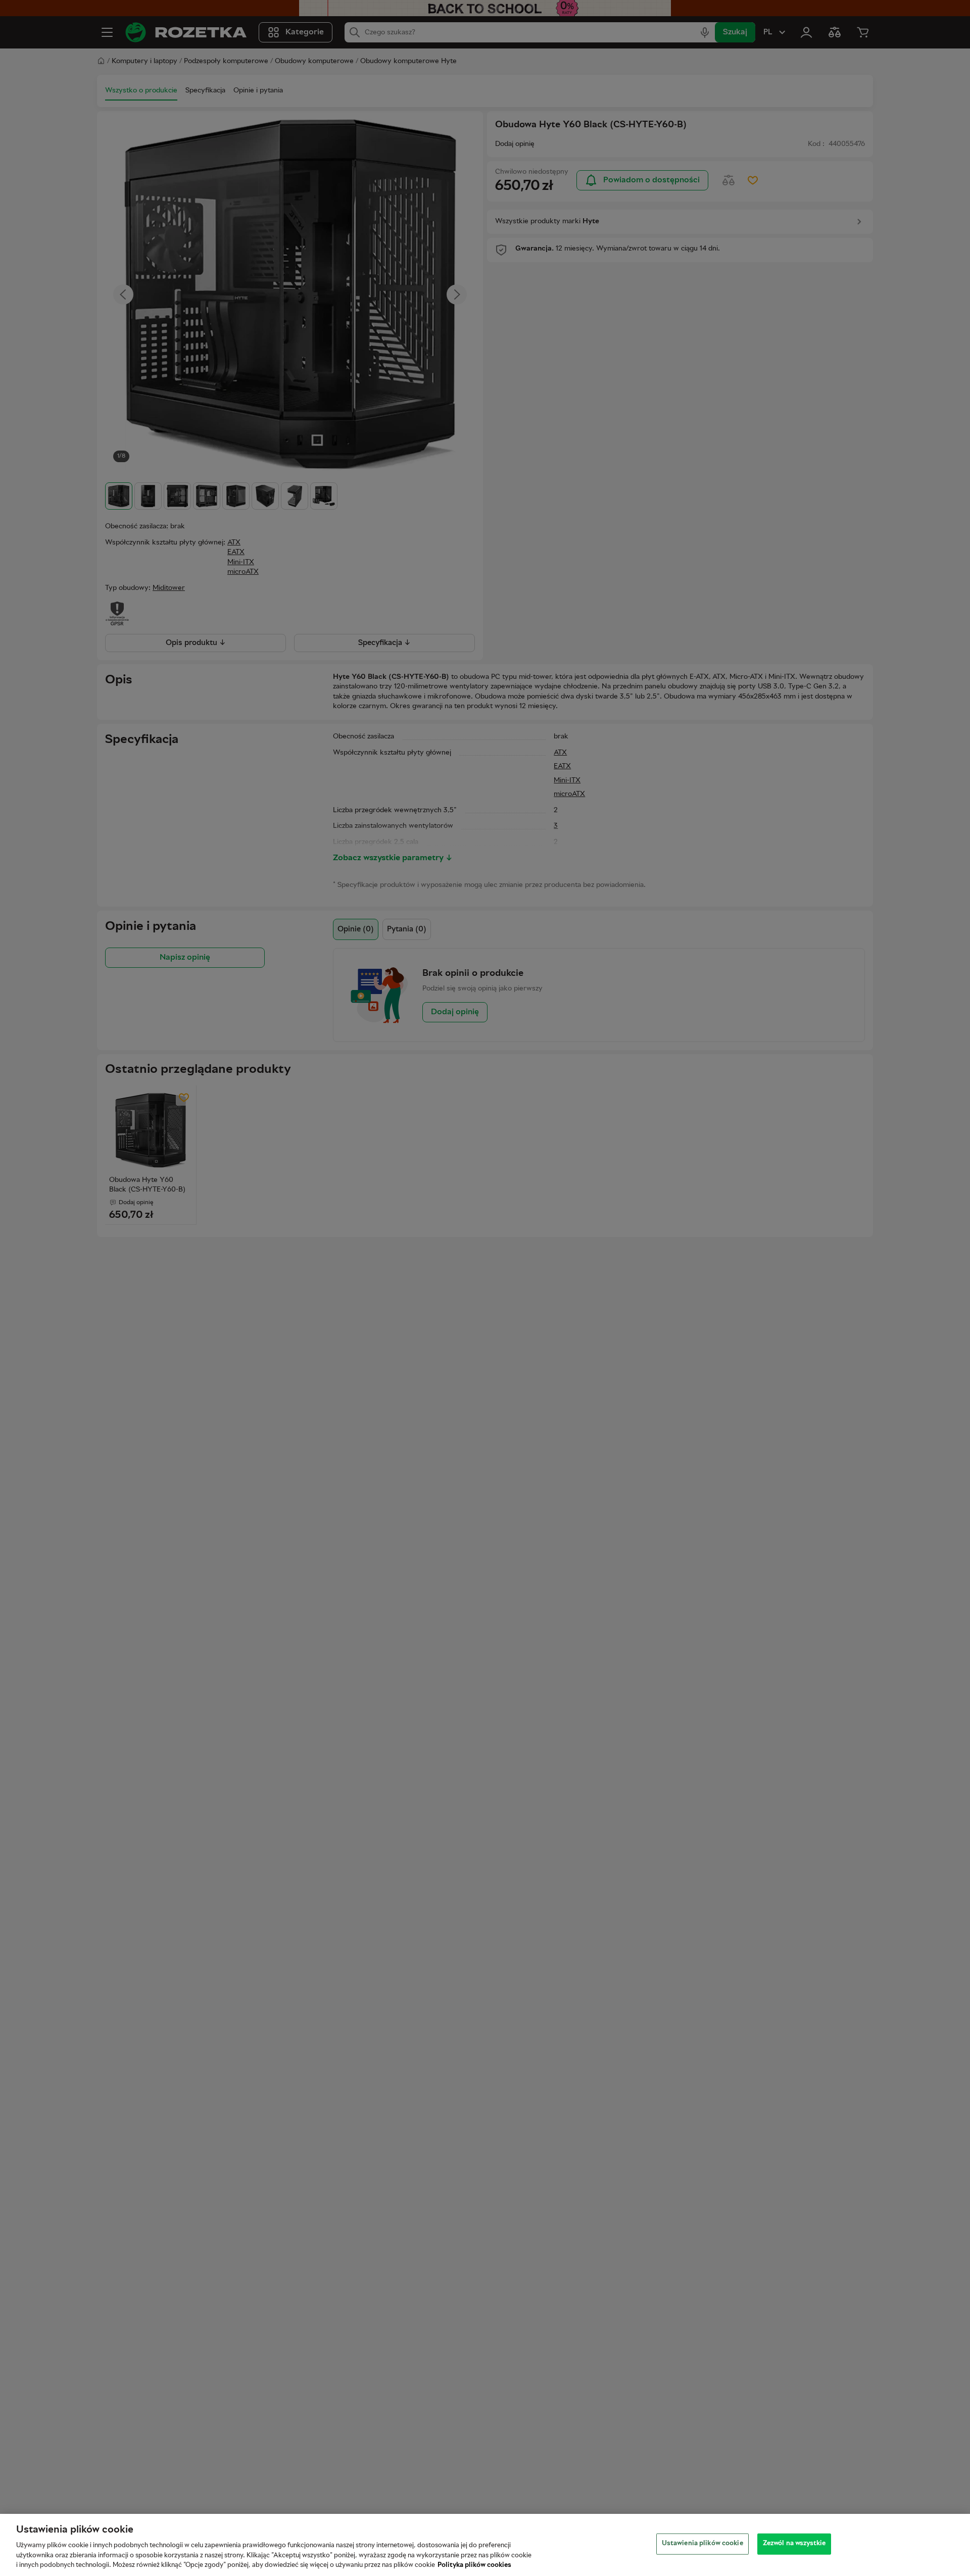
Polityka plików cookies (474, 2565)
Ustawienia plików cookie (702, 2544)
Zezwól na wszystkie (794, 2544)
